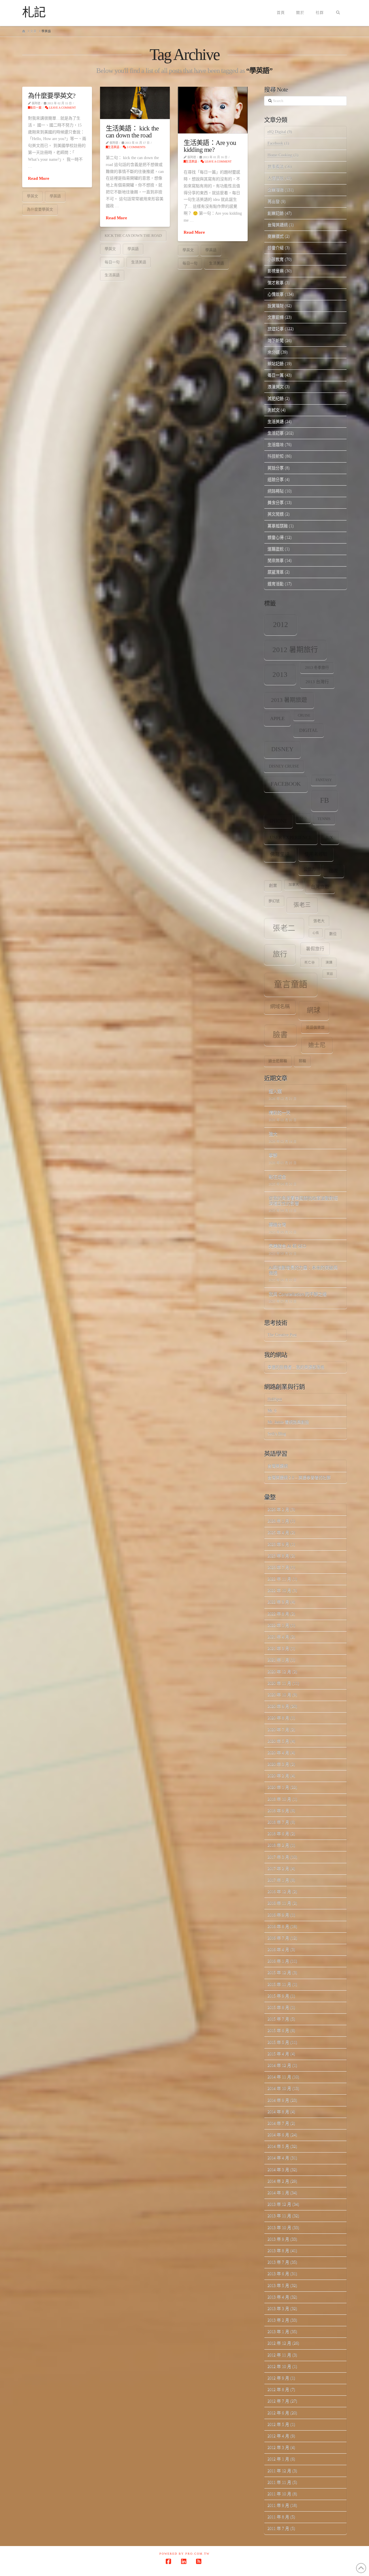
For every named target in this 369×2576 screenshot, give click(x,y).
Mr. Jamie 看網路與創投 (288, 1422)
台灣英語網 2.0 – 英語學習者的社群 (299, 1477)
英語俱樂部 (315, 1028)
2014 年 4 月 (278, 2158)
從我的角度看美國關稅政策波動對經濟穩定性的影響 (303, 1201)
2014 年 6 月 (278, 2135)
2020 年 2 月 (278, 1776)
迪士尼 (317, 1045)
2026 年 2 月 (278, 1509)
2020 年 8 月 (278, 1718)
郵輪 (302, 1061)
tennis (324, 819)
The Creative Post (282, 1335)
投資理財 (276, 306)
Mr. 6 (272, 1411)
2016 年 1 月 (278, 1961)
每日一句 (112, 262)
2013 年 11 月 (279, 2216)
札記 (34, 12)
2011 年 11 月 (279, 2482)
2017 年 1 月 (278, 1880)
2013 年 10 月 (279, 2227)
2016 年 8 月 (278, 1926)
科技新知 (276, 456)
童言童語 (291, 984)
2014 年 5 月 (278, 2146)
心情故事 (276, 294)
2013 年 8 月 (278, 2251)
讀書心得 (276, 537)
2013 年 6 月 (278, 2274)
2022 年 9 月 (278, 1602)
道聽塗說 (276, 549)
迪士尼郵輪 (278, 1061)
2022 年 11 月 (279, 1579)
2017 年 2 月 (278, 1868)
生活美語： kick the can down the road (132, 132)
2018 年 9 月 (278, 1811)
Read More (39, 178)
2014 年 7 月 (278, 2123)
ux (330, 837)
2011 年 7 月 (278, 2528)
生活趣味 (276, 444)
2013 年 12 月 (279, 2204)
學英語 (55, 196)
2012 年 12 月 (279, 2343)
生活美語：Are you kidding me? (210, 146)
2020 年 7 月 (278, 1730)
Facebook (275, 143)
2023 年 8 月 (278, 1556)
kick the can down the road (133, 236)
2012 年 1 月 (278, 2459)
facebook (286, 784)
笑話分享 (276, 468)
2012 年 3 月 (278, 2447)
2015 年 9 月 (278, 1996)
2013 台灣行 (317, 682)
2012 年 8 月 (278, 2389)
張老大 (319, 921)
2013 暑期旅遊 (289, 700)
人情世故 (276, 178)
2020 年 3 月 (278, 1764)
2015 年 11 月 (279, 1984)
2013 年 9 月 (278, 2239)
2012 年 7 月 (278, 2401)
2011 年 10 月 (279, 2494)
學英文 (32, 196)
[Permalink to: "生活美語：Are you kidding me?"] (213, 110)
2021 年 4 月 (278, 1637)
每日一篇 (36, 108)
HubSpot (275, 1399)
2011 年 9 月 (278, 2505)
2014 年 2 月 (278, 2181)
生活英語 (114, 147)
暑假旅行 (315, 949)
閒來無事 (276, 560)
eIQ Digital (277, 132)
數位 (333, 934)
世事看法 (276, 167)
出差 (334, 871)
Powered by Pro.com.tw (184, 2554)
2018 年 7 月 (278, 1822)
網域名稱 (280, 1007)
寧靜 (273, 1156)
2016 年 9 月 (278, 1915)
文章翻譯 (276, 317)
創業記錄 (276, 213)
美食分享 (276, 502)
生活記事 (276, 433)
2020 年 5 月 (278, 1741)
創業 (273, 886)
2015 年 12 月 (279, 1972)
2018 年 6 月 (278, 1834)
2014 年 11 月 (279, 2077)
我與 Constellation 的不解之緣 (298, 1294)
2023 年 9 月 (278, 1544)
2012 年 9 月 (278, 2378)
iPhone (278, 821)
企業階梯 (276, 190)
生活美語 (139, 262)
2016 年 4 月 (278, 1949)
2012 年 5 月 (278, 2424)
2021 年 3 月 (278, 1648)
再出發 (274, 201)
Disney (282, 749)
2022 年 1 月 (278, 1625)
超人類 (275, 1092)
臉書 (280, 1035)
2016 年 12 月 (279, 1892)
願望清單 (276, 572)
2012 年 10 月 (279, 2366)
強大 (273, 1134)
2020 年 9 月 (278, 1706)
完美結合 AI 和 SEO (287, 1246)
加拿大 (294, 885)
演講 (329, 963)
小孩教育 (276, 259)
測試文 (274, 410)
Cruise (304, 716)
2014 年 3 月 (278, 2170)
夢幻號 (274, 901)
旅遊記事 (276, 329)
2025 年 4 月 (278, 1532)
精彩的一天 (279, 1113)
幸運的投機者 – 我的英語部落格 (296, 1367)
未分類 (274, 352)
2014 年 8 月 (278, 2112)
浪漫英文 (276, 387)
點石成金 (277, 1177)
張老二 (284, 928)
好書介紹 (276, 248)
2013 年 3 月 (278, 2308)
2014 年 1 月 (278, 2193)
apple (277, 718)
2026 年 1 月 (278, 1521)
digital (309, 730)
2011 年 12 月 (279, 2471)
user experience (291, 837)
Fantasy (324, 780)
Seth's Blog (277, 1434)
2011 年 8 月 (278, 2517)
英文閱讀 (276, 514)
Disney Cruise (284, 766)
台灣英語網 (278, 225)
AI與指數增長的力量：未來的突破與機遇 (303, 1271)
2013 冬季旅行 (317, 668)
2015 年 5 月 (278, 2042)
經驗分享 (276, 479)
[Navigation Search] (338, 13)
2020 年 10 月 (279, 1695)
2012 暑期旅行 (295, 650)
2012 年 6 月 (278, 2413)
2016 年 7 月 (278, 1938)
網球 (314, 1010)
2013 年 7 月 (278, 2262)
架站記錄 (276, 363)
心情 (316, 933)
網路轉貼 (276, 491)
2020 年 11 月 (279, 1683)
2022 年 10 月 (279, 1590)
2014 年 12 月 (279, 2065)
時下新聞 (276, 340)
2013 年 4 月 (278, 2297)
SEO (303, 818)
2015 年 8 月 (278, 2007)
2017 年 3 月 (278, 1857)
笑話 (330, 974)
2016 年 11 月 (279, 1903)
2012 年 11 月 (279, 2355)
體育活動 (276, 584)
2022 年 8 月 (278, 1614)
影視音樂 (276, 271)
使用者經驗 (316, 854)
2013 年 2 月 (278, 2320)
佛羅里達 (280, 854)
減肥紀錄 (276, 398)
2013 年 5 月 (278, 2285)
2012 (280, 625)
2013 (280, 674)
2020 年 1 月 (278, 1787)
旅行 (280, 954)
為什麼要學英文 (40, 209)
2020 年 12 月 (279, 1672)
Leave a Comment (62, 108)
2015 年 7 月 (278, 2019)
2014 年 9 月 (278, 2100)
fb (324, 800)
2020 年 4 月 (278, 1753)
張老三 (302, 905)
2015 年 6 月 (278, 2030)
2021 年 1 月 (278, 1660)
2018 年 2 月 (278, 1845)
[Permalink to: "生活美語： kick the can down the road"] (135, 103)
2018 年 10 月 (279, 1799)
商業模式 (276, 236)
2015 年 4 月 (278, 2054)
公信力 (310, 869)
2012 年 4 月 (278, 2436)
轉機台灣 (277, 1225)
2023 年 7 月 (278, 1567)
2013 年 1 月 (278, 2332)
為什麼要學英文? (52, 96)
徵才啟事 (276, 283)
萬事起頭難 (278, 526)
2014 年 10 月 (279, 2088)
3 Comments (136, 147)
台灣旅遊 (320, 887)
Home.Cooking (280, 155)
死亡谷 (310, 963)
